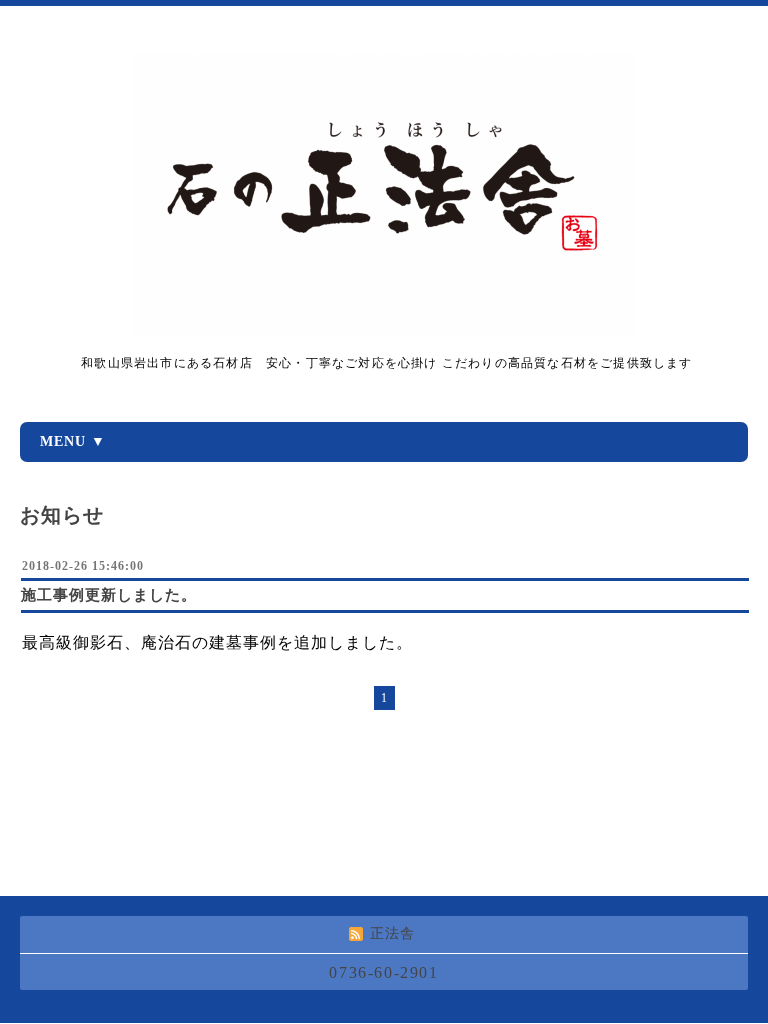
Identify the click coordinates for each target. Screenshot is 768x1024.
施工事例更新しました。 (109, 595)
